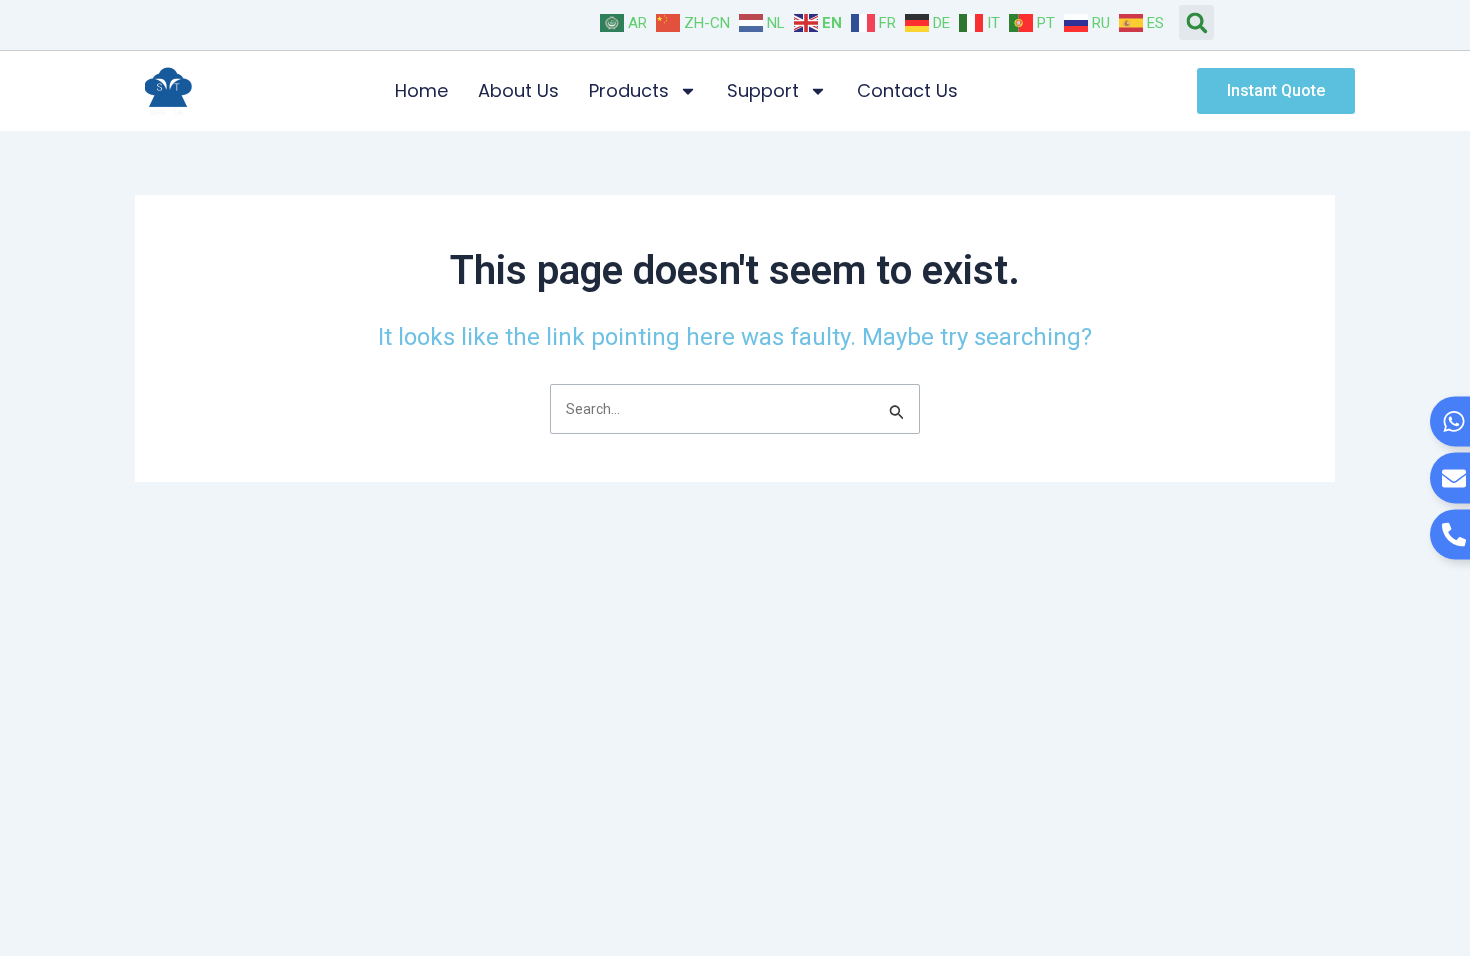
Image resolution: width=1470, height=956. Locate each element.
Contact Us (907, 90)
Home (421, 90)
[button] (1196, 22)
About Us (518, 90)
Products (629, 90)
